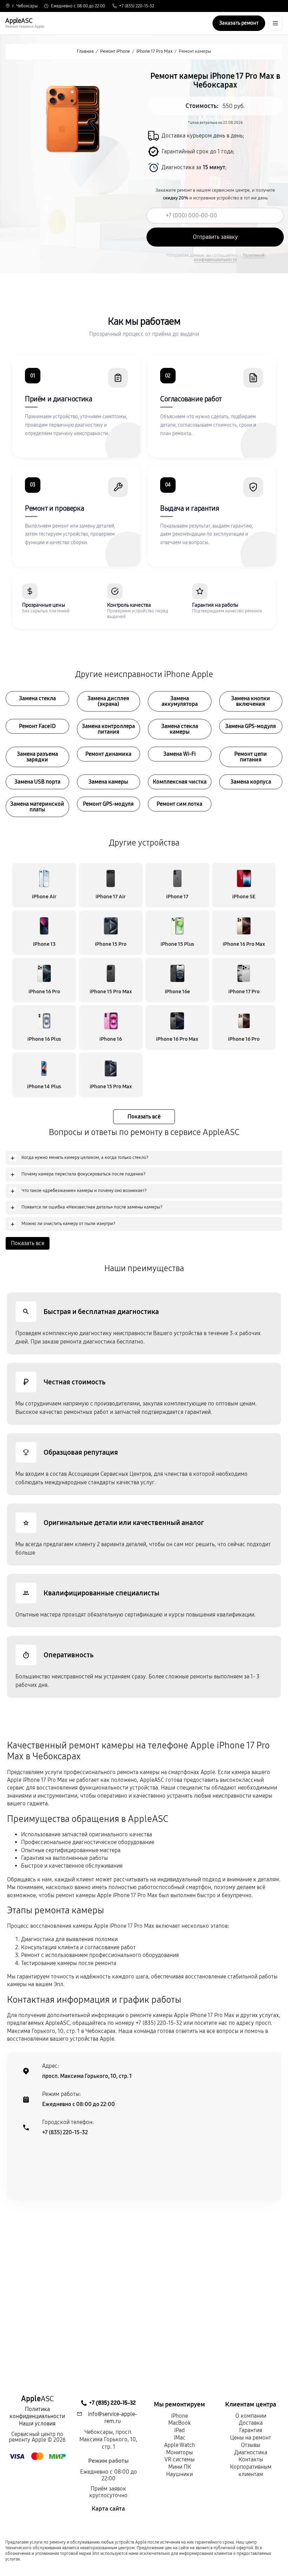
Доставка (251, 2423)
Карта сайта (108, 2509)
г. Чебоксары (25, 6)
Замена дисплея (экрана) (108, 701)
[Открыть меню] (275, 23)
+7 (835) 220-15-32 (137, 6)
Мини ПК (180, 2467)
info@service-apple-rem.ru (112, 2418)
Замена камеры (108, 782)
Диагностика (251, 2452)
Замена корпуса (251, 782)
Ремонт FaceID (37, 726)
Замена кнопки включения (251, 701)
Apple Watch (179, 2445)
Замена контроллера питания (108, 729)
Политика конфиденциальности (37, 2413)
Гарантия (251, 2430)
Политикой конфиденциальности (229, 257)
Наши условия (37, 2424)
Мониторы (179, 2452)
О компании (251, 2416)
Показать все (28, 1243)
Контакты (251, 2459)
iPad (179, 2430)
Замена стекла (37, 698)
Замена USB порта (37, 782)
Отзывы (251, 2445)
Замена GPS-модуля (251, 726)
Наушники (179, 2474)
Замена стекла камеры (180, 729)
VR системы (179, 2459)
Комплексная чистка (180, 782)
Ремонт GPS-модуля (108, 804)
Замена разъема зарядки (37, 757)
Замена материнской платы (37, 807)
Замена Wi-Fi (179, 754)
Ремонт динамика (108, 754)
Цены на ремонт (251, 2438)
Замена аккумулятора (180, 701)
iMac (179, 2438)
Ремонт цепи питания (251, 757)
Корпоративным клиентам (251, 2470)
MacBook (179, 2423)
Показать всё (144, 1117)
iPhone (179, 2416)
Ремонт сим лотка (179, 804)
